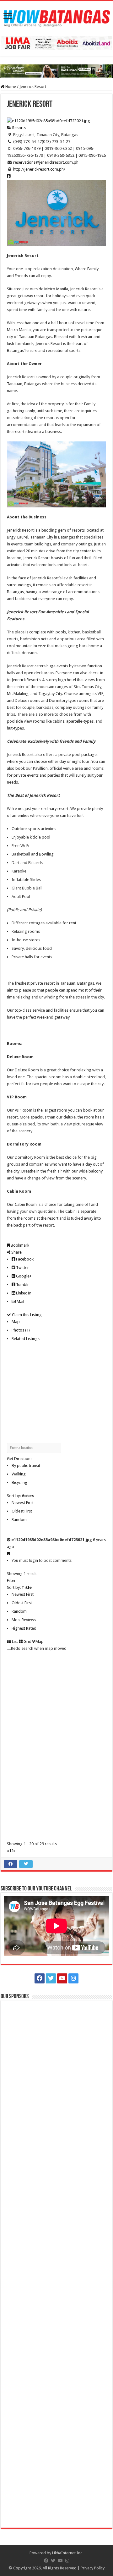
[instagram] (73, 1978)
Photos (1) (21, 1330)
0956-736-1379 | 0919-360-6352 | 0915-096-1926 (61, 155)
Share (16, 1252)
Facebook (24, 1259)
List (14, 1641)
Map (16, 1322)
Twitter (22, 1268)
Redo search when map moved (39, 1648)
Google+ (23, 1276)
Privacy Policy (93, 2568)
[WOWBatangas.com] (56, 17)
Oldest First (22, 1511)
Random (19, 1520)
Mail (20, 1302)
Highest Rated (24, 1628)
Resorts (19, 128)
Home (10, 87)
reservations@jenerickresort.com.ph (46, 162)
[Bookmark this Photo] (8, 1553)
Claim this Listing (26, 1315)
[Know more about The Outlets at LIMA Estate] (56, 43)
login (33, 1560)
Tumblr (22, 1285)
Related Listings (26, 1339)
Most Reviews (24, 1620)
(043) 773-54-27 (56, 142)
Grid (27, 1641)
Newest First (23, 1503)
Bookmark (19, 1245)
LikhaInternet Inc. (68, 2553)
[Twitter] (51, 1978)
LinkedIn (23, 1293)
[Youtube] (62, 1978)
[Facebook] (40, 1978)
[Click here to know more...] (56, 71)
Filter (11, 1581)
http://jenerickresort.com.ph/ (39, 169)
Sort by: (20, 1496)
